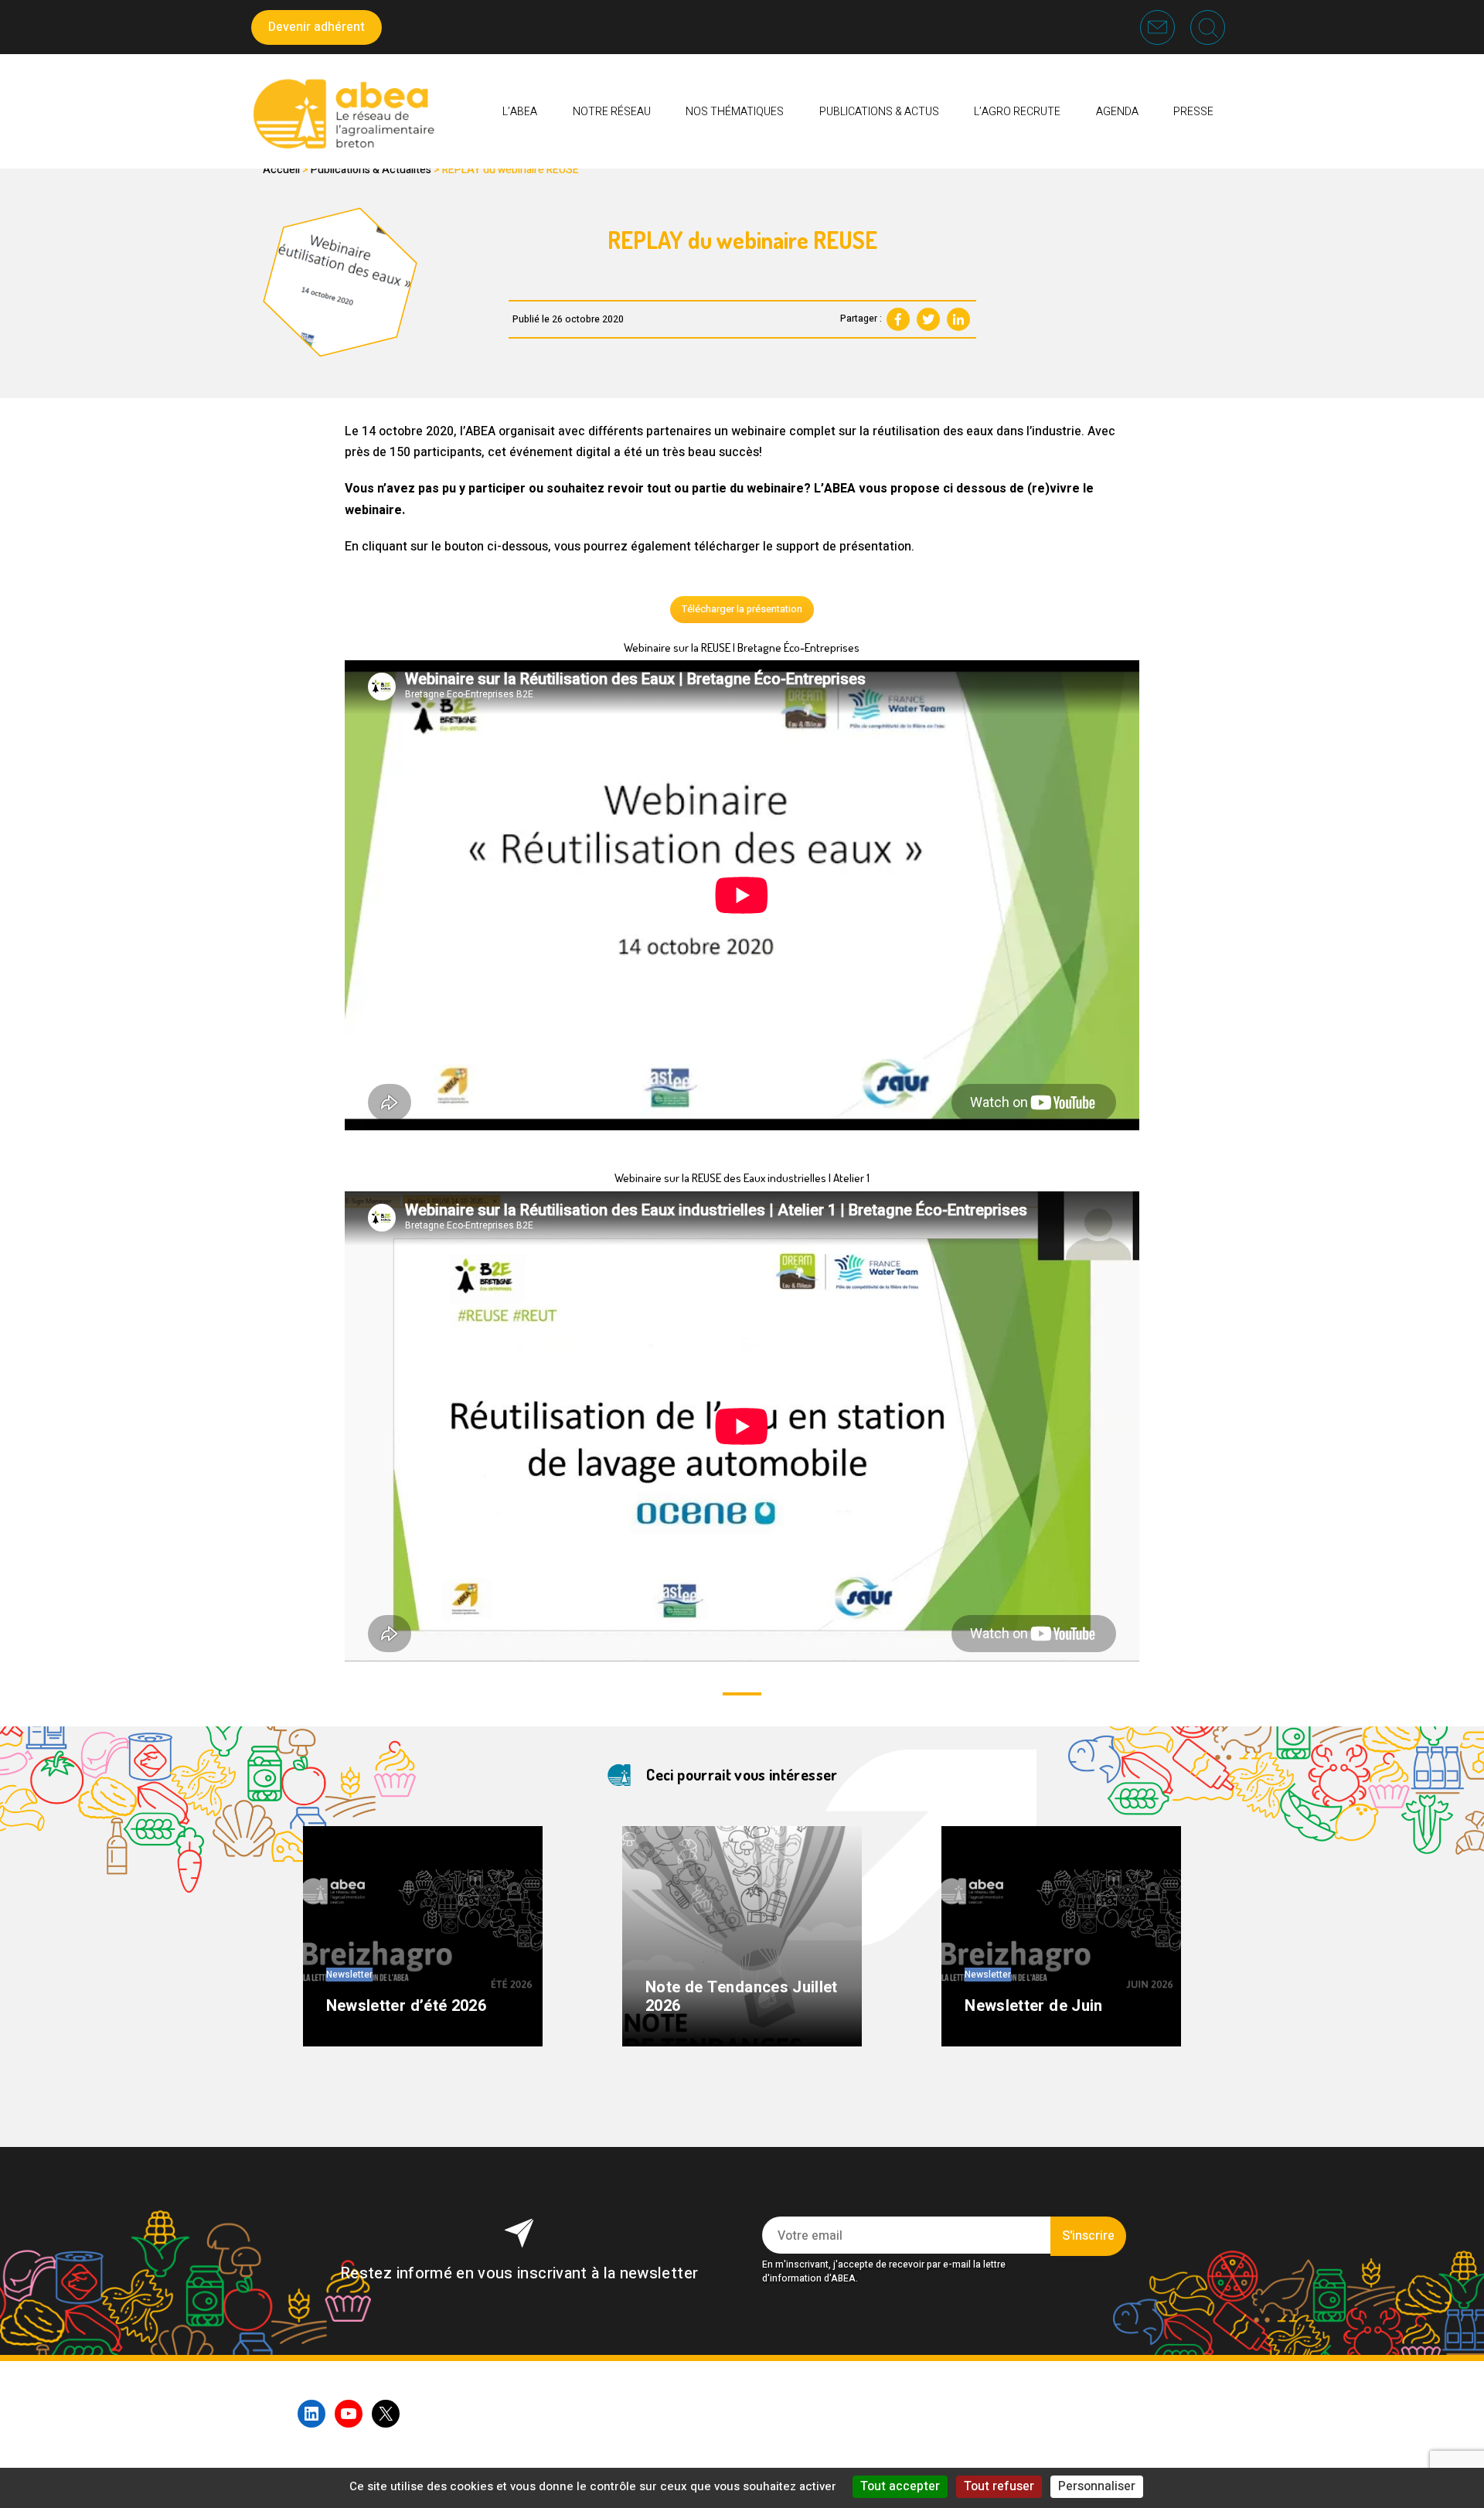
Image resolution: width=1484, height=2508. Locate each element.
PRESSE (1193, 112)
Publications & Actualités (371, 170)
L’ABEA (520, 112)
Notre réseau (612, 112)
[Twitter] (928, 319)
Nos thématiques (735, 112)
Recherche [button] (1208, 27)
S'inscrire (1088, 2236)
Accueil (281, 170)
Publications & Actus (879, 112)
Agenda (1117, 112)
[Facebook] (898, 319)
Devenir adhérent (317, 27)
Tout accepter (900, 2486)
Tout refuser (999, 2486)
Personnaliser (1097, 2486)
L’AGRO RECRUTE (1017, 112)
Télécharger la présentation (742, 609)
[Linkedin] (958, 319)
